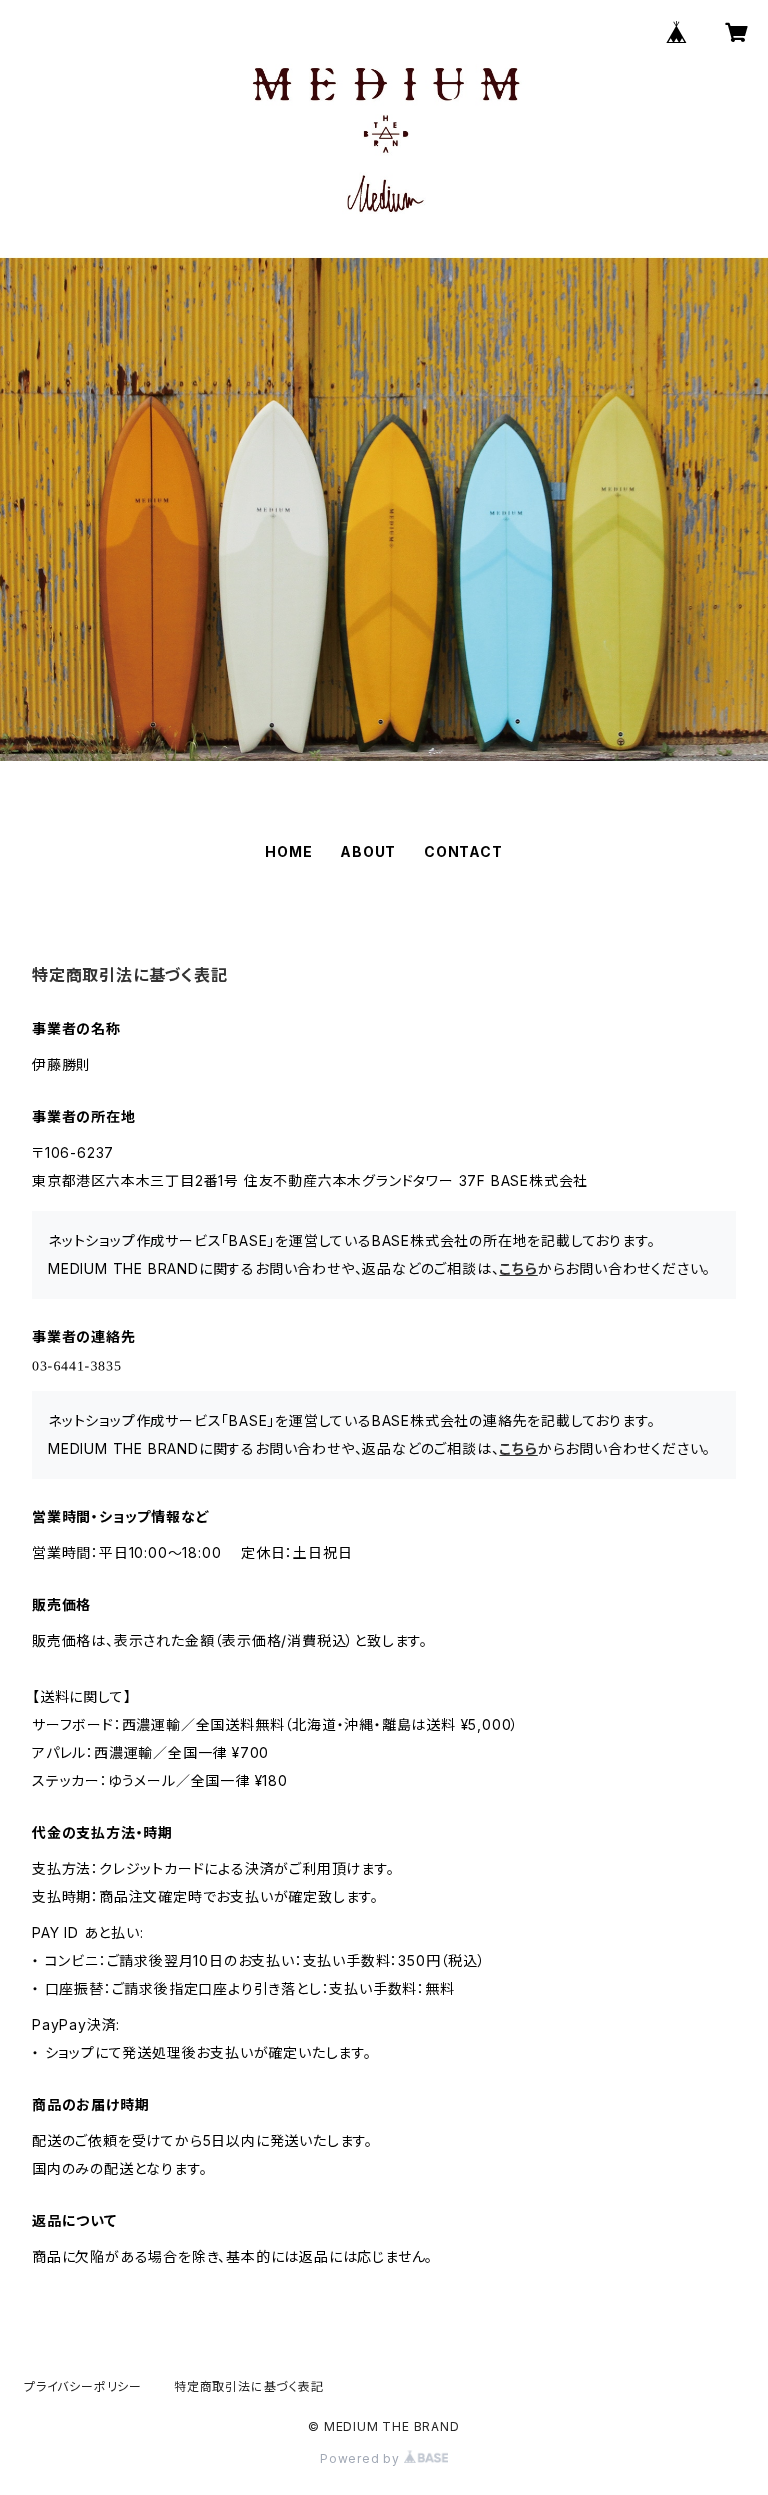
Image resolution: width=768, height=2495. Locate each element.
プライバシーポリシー (83, 2386)
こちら (518, 1268)
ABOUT (368, 851)
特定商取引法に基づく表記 (249, 2386)
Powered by (362, 2458)
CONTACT (463, 851)
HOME (288, 851)
